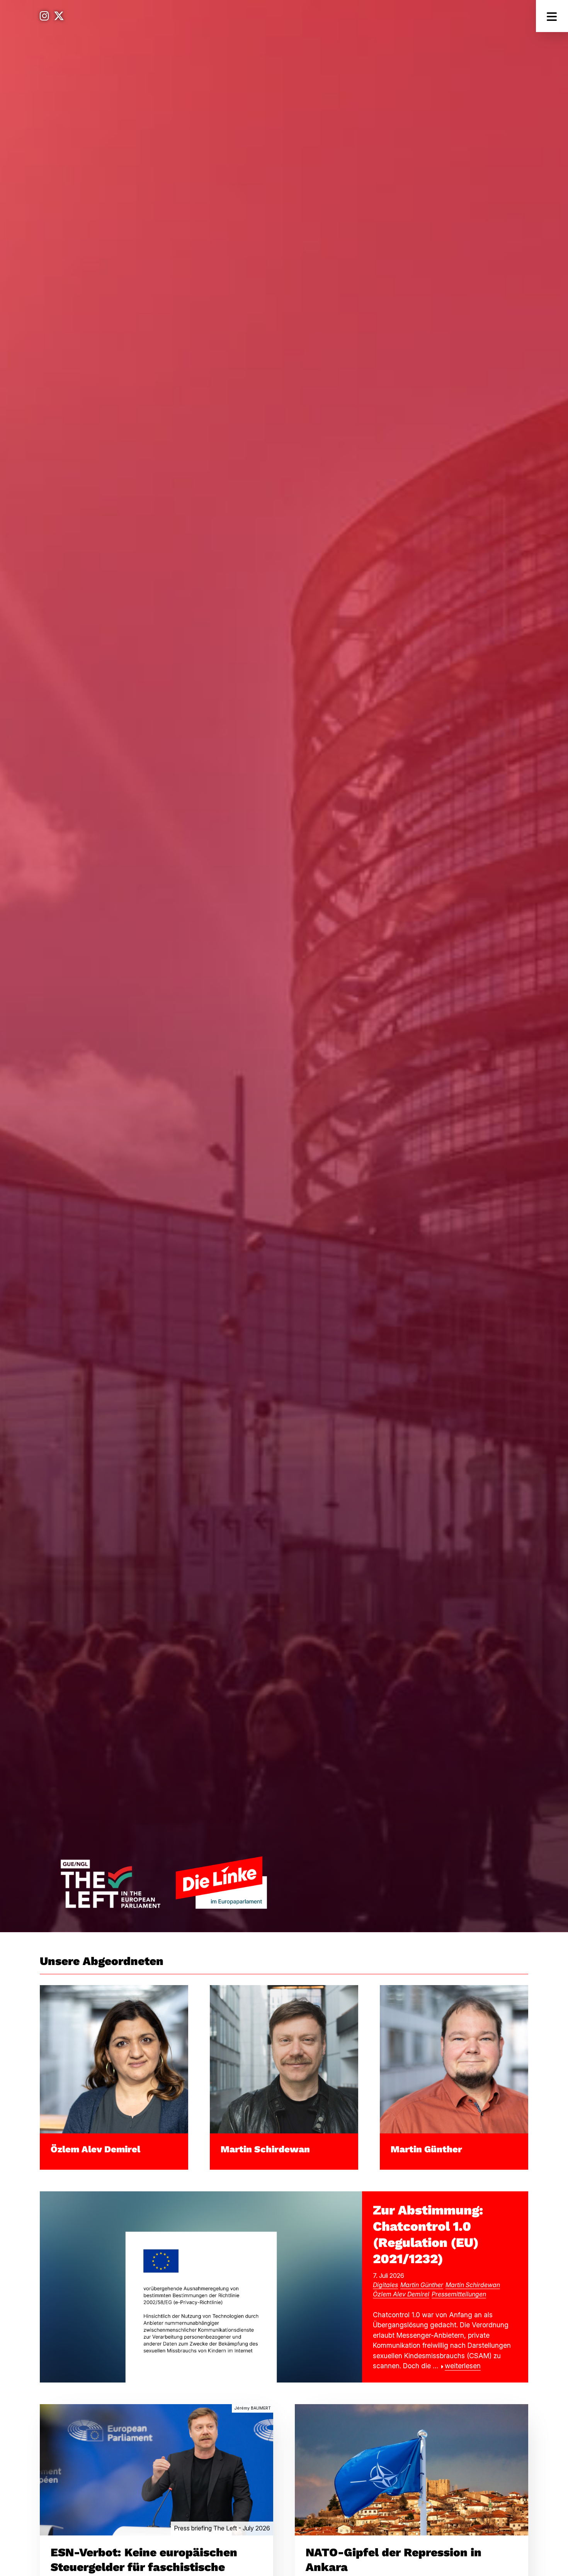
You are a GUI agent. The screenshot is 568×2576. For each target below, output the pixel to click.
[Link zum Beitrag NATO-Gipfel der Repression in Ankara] (412, 2469)
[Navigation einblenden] (552, 16)
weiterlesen (463, 2366)
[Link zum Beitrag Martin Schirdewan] (284, 2059)
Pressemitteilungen (459, 2294)
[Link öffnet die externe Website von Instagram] (44, 16)
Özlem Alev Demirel (95, 2149)
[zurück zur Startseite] (163, 1882)
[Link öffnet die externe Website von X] (59, 16)
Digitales (385, 2285)
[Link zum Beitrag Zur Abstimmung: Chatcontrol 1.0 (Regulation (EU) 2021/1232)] (201, 2286)
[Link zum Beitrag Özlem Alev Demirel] (114, 2059)
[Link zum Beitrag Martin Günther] (454, 2059)
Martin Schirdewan (265, 2149)
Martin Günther (426, 2149)
